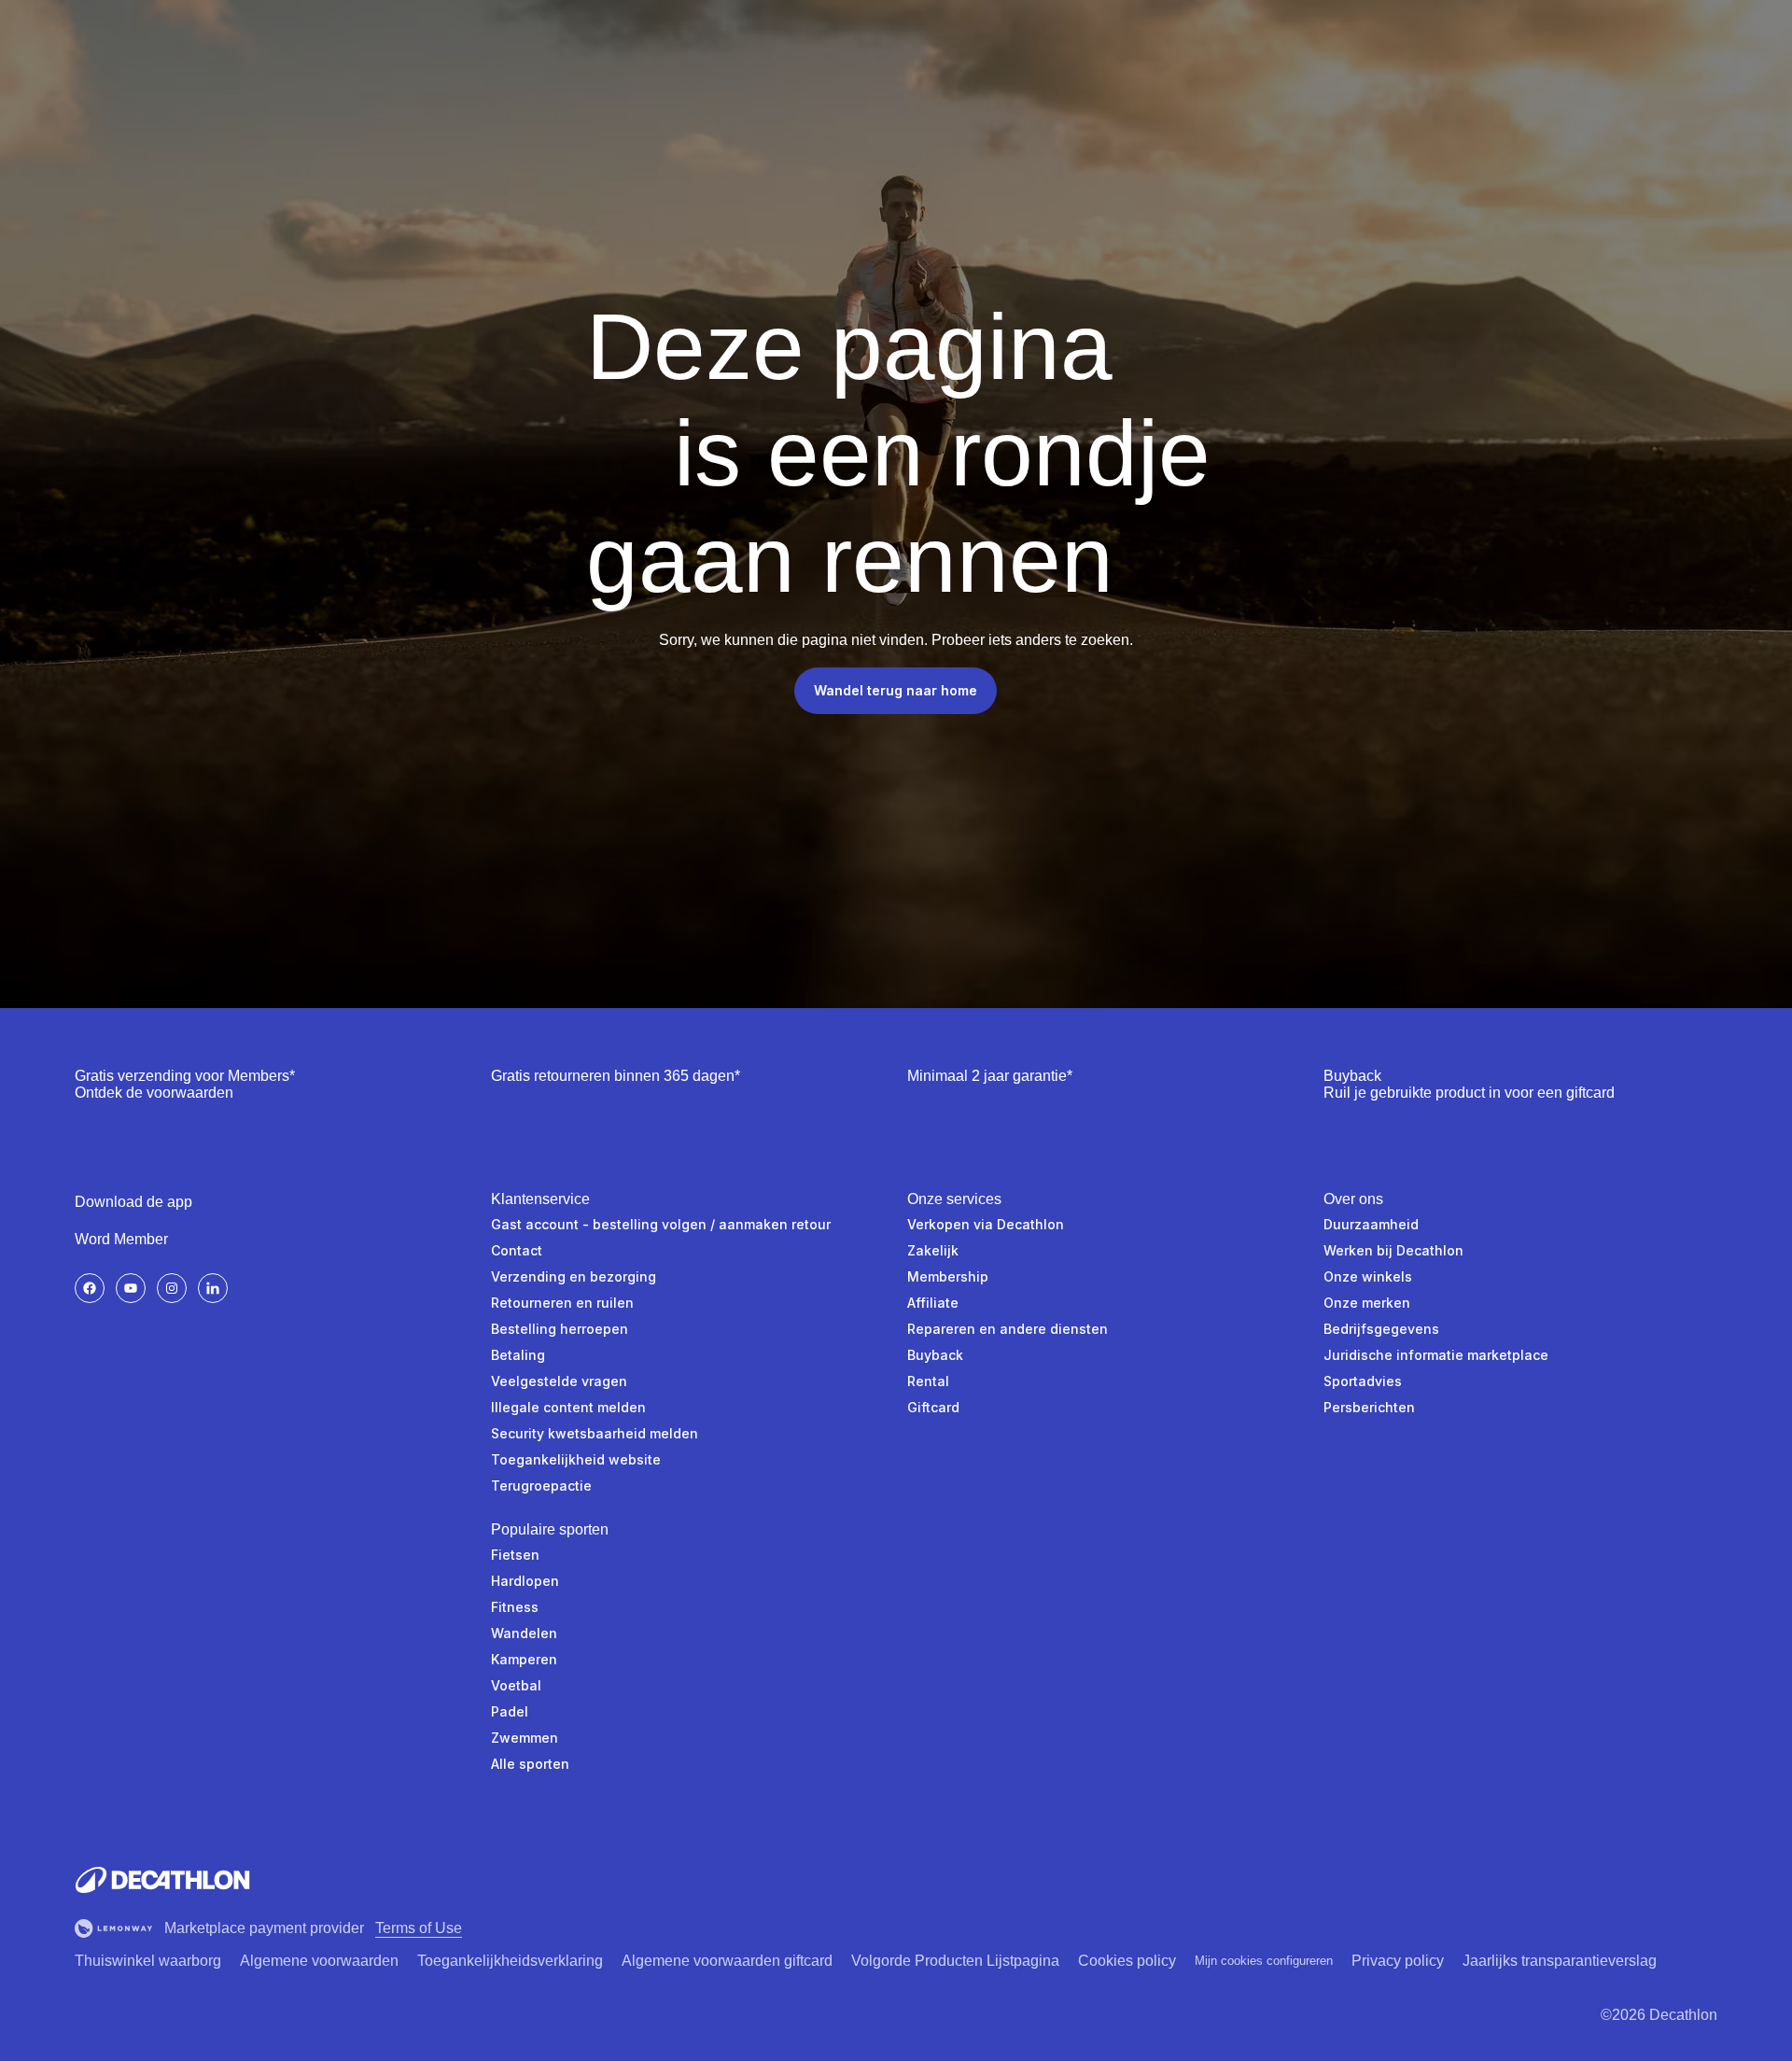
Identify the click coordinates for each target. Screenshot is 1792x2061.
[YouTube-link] (131, 1288)
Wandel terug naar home (896, 690)
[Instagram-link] (172, 1288)
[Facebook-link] (90, 1288)
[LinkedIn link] (213, 1288)
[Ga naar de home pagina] (162, 1880)
